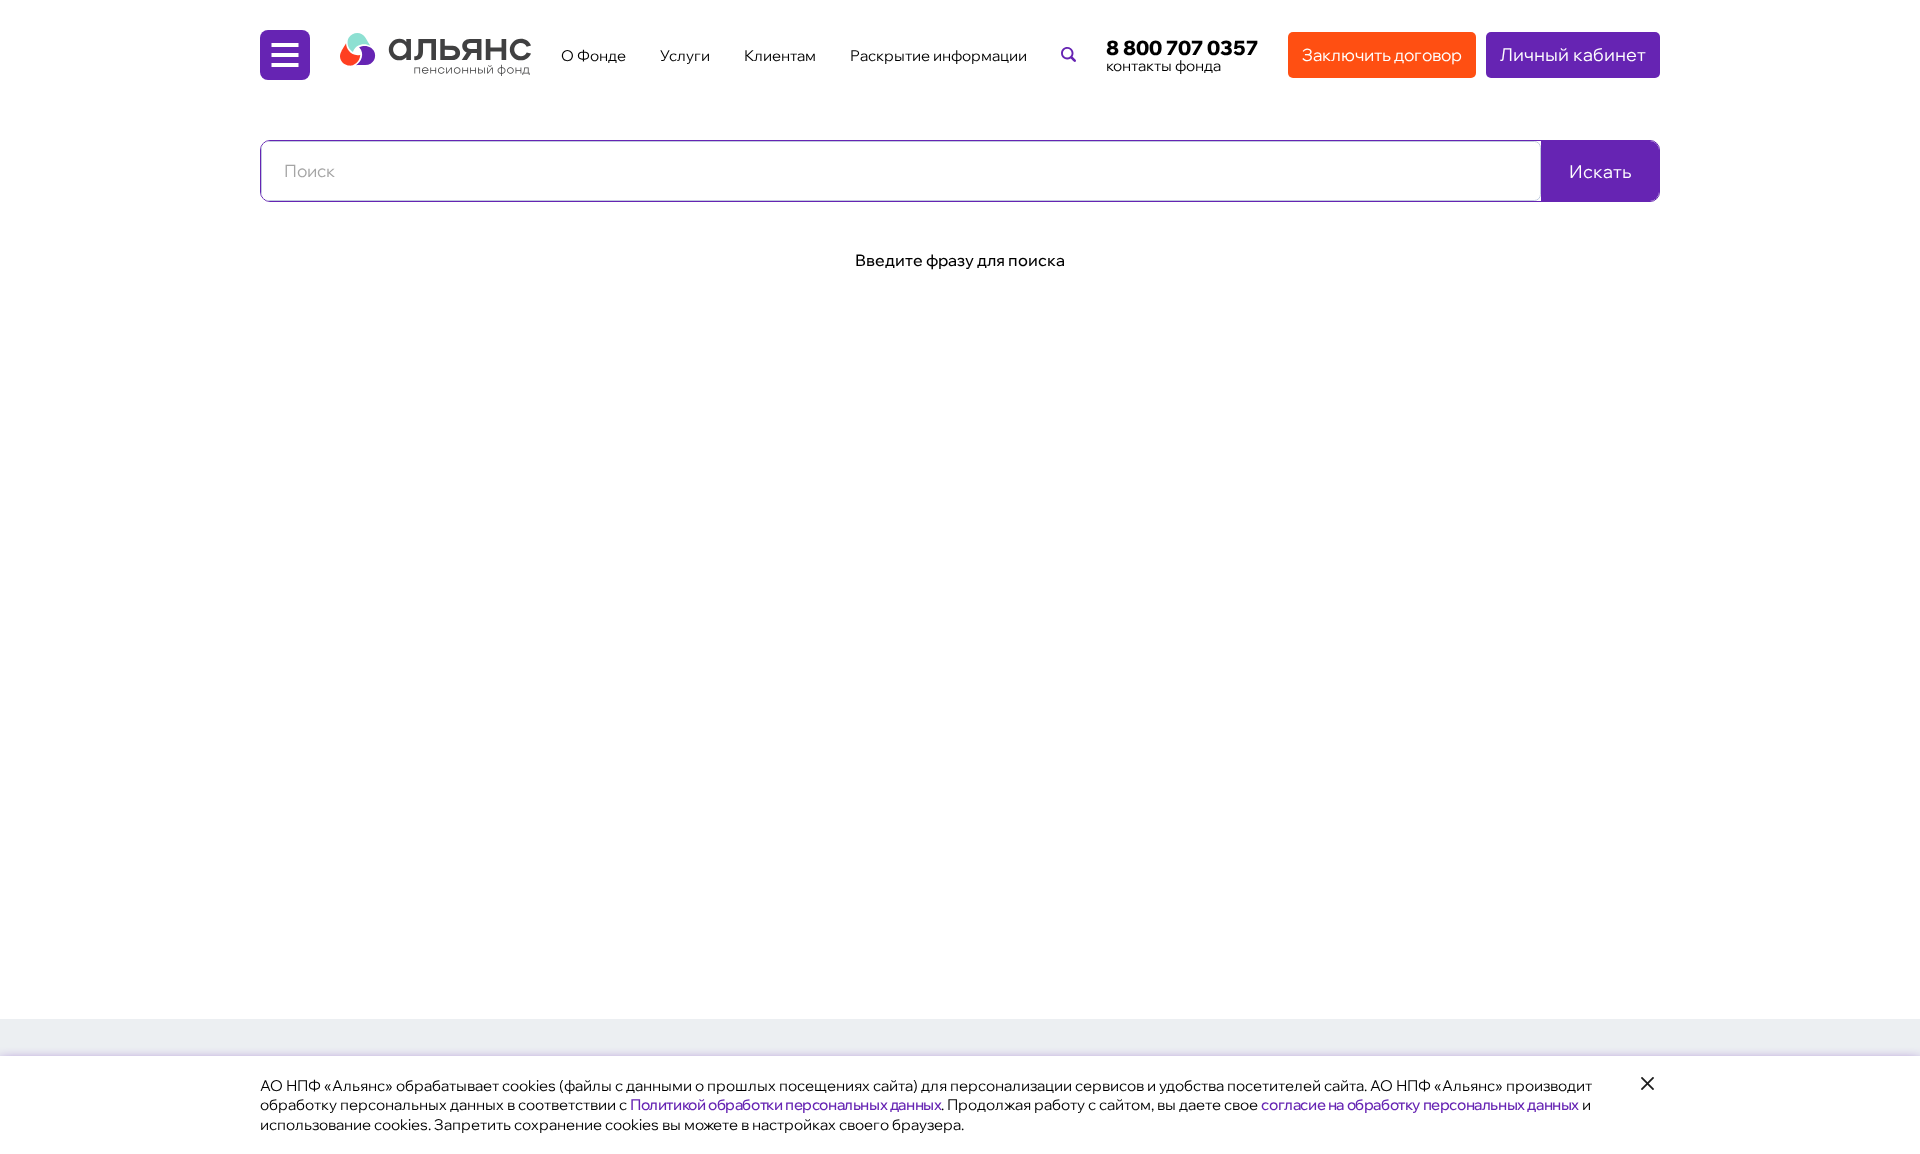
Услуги (685, 55)
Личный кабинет (1573, 54)
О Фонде (593, 55)
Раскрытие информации (938, 55)
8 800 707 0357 (1182, 48)
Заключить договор (1382, 54)
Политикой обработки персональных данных (785, 1104)
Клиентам (780, 55)
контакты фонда (1163, 65)
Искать (1600, 171)
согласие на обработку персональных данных (1420, 1104)
